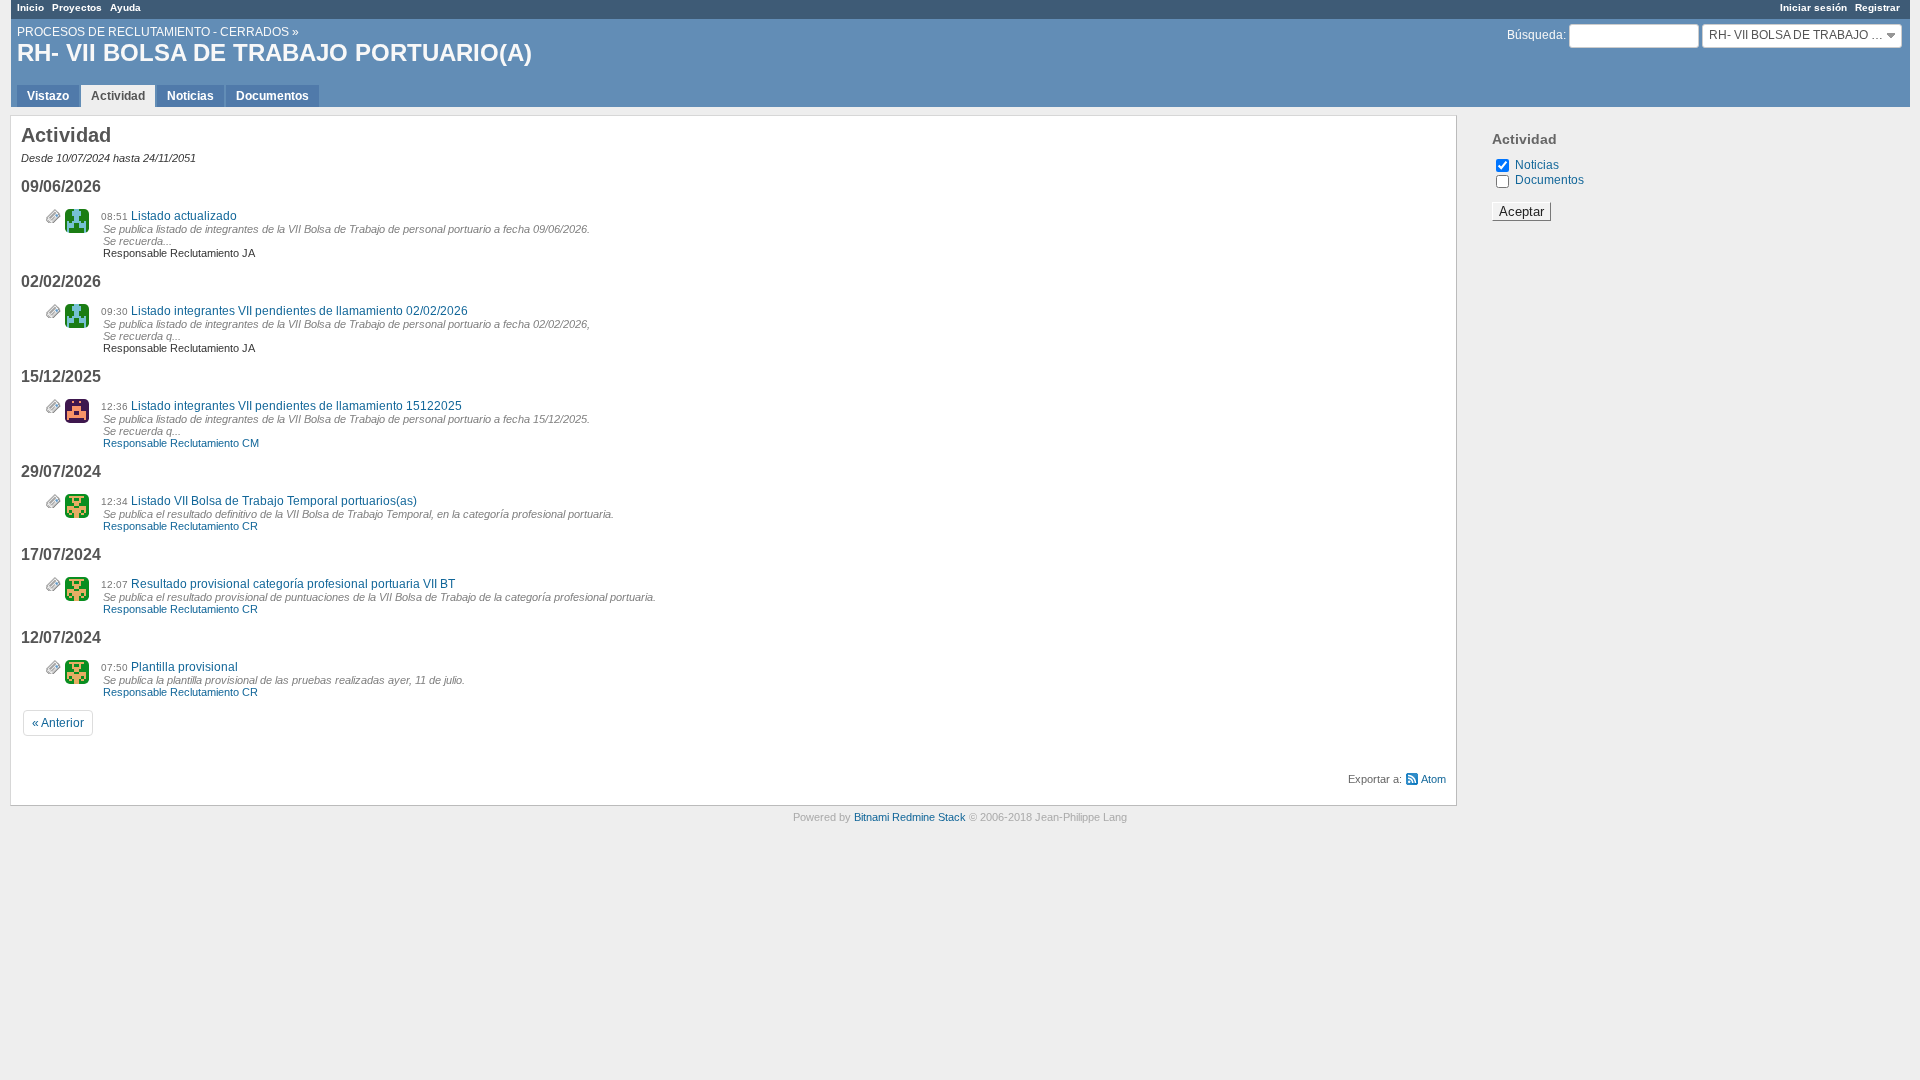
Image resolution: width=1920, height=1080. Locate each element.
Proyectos (77, 7)
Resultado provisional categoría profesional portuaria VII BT (293, 584)
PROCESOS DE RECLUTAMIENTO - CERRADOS (153, 32)
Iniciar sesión (1813, 7)
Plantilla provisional (184, 667)
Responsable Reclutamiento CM (181, 443)
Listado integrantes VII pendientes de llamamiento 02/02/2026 (299, 311)
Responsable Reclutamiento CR (180, 526)
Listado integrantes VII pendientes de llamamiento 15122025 (296, 406)
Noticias (190, 96)
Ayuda (125, 7)
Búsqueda (1535, 35)
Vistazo (48, 96)
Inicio (30, 7)
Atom (1433, 779)
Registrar (1877, 7)
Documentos (272, 96)
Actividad (118, 96)
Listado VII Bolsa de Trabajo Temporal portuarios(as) (274, 501)
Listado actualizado (184, 216)
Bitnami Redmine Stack (910, 817)
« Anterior (58, 723)
